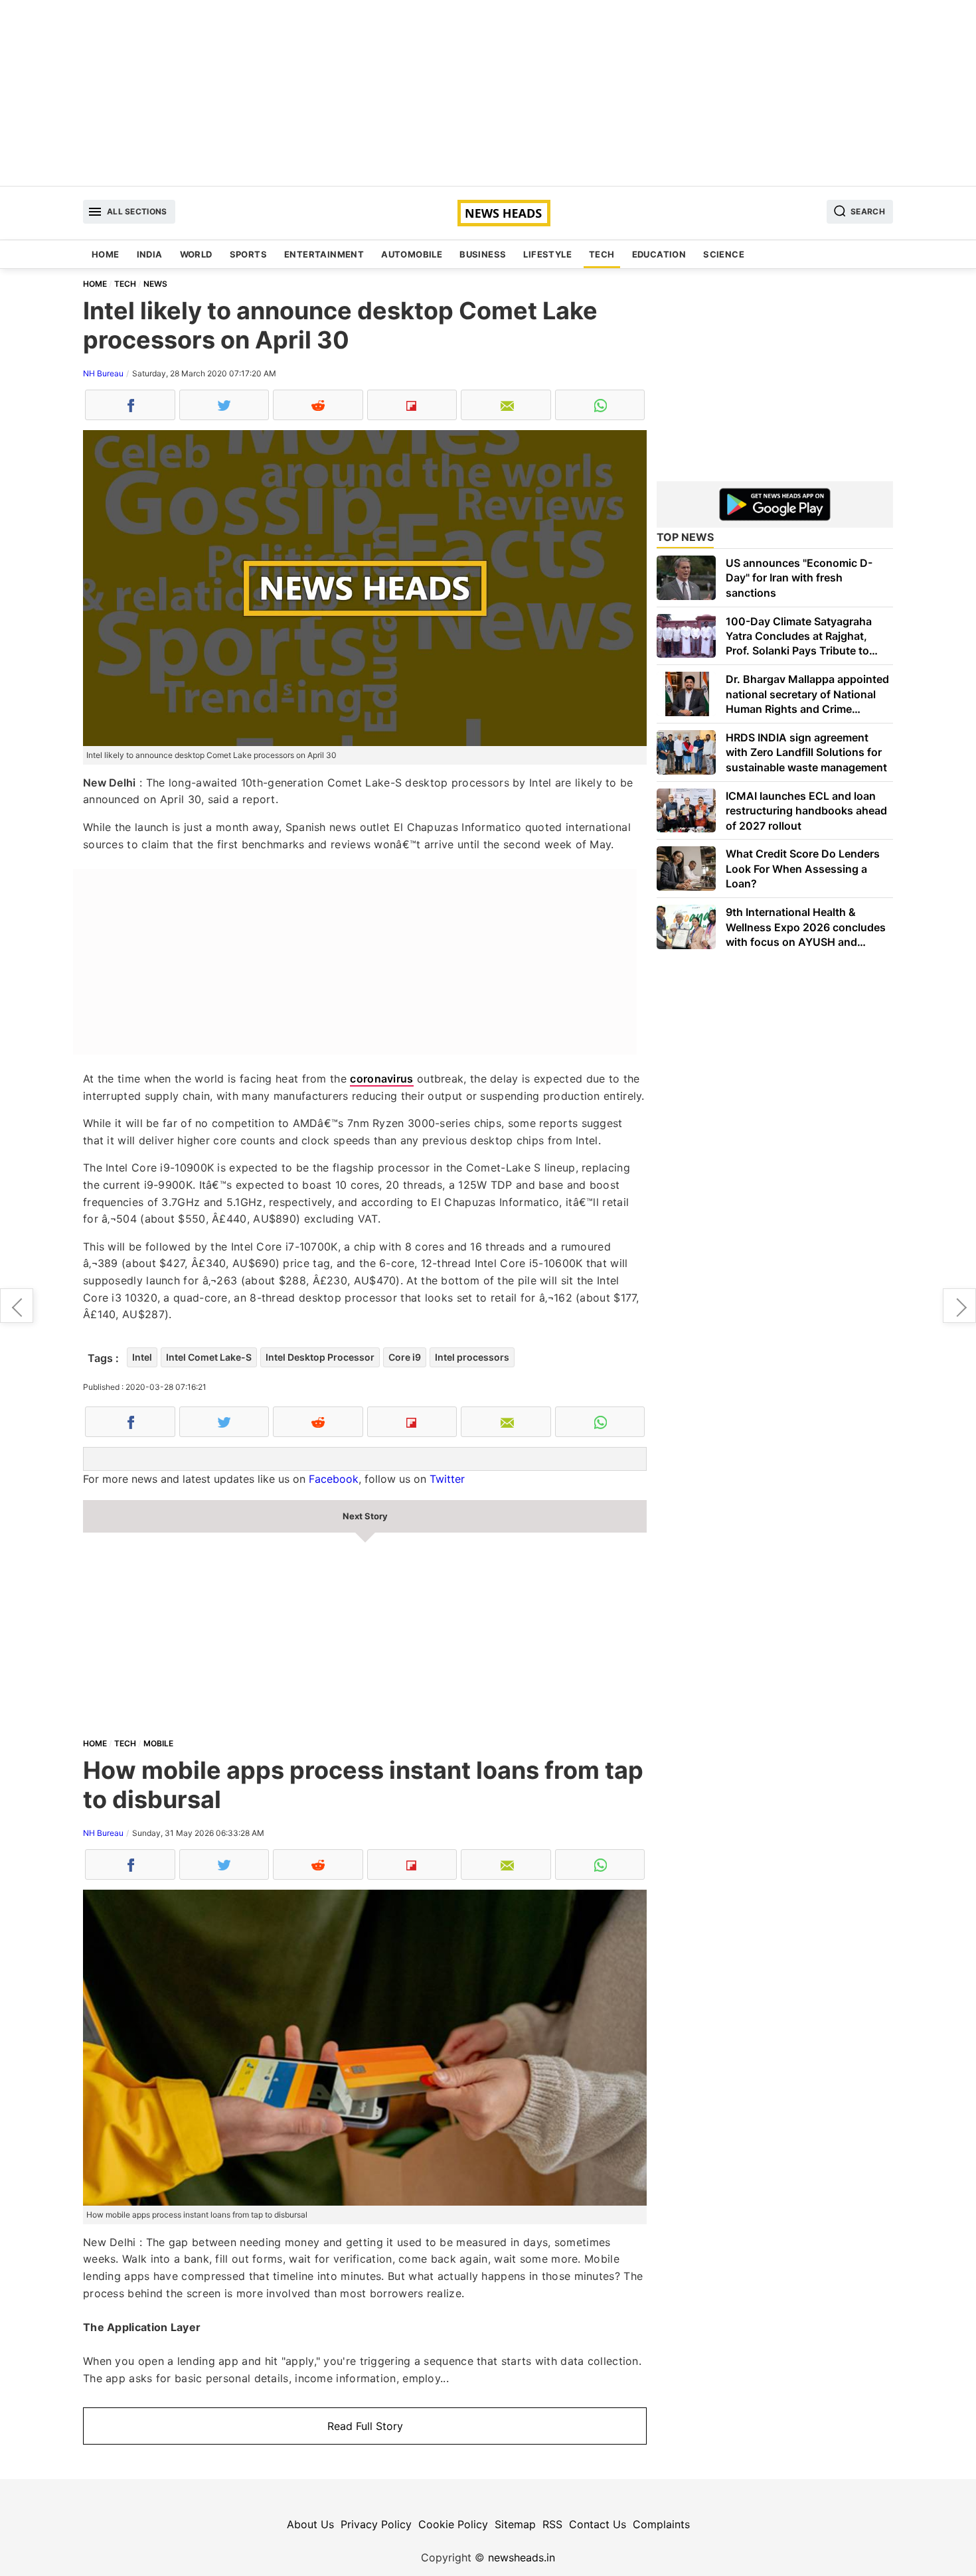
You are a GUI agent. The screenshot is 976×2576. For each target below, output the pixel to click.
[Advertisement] (488, 93)
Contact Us (598, 2524)
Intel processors (472, 1357)
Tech (602, 254)
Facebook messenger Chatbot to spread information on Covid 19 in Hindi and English (17, 1306)
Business (483, 254)
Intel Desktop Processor (320, 1357)
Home (106, 254)
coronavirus (381, 1079)
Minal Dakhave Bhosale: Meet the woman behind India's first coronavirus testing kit (959, 1306)
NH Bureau (103, 373)
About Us (310, 2524)
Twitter (447, 1479)
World (196, 254)
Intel (142, 1357)
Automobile (412, 254)
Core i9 (405, 1357)
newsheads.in (522, 2557)
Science (724, 254)
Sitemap (515, 2524)
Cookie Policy (453, 2524)
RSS (552, 2524)
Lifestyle (547, 254)
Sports (248, 254)
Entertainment (324, 254)
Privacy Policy (376, 2524)
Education (659, 254)
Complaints (661, 2524)
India (150, 254)
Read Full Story (365, 2426)
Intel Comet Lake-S (209, 1357)
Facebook (334, 1479)
